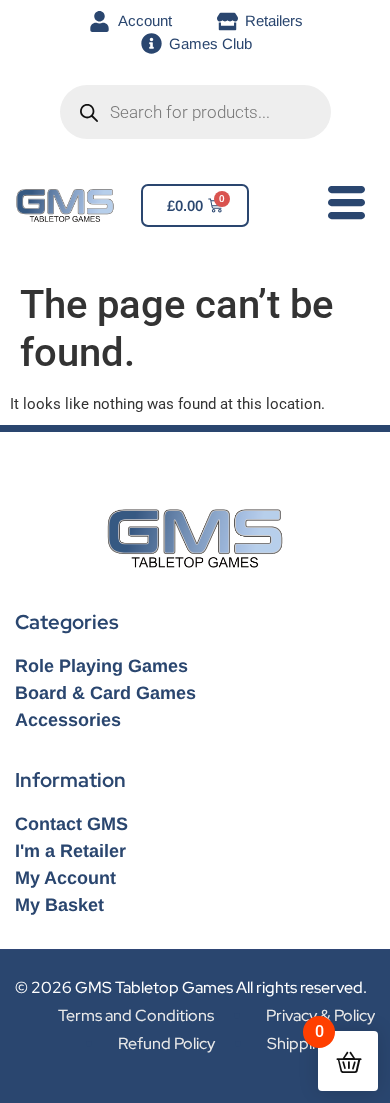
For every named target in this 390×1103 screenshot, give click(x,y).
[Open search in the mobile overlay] (195, 112)
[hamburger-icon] (342, 207)
